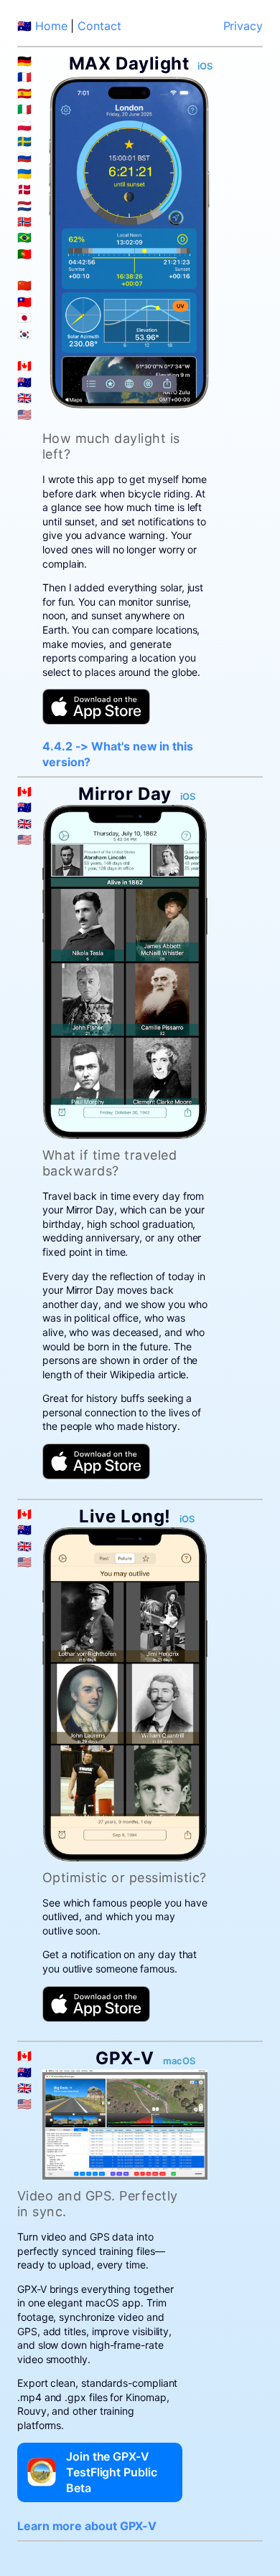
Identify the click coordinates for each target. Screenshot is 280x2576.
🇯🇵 (24, 318)
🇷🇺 (24, 157)
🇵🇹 (24, 254)
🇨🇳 (24, 285)
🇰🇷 (24, 334)
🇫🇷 (24, 77)
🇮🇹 (24, 109)
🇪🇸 (24, 93)
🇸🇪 (24, 141)
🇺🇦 (24, 173)
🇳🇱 (24, 206)
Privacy (243, 26)
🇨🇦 (24, 366)
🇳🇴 (24, 221)
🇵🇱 (24, 125)
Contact (99, 26)
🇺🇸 (24, 414)
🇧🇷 (24, 237)
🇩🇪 (24, 61)
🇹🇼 (24, 302)
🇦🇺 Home (42, 26)
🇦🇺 (24, 382)
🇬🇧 (24, 398)
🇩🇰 (24, 189)
